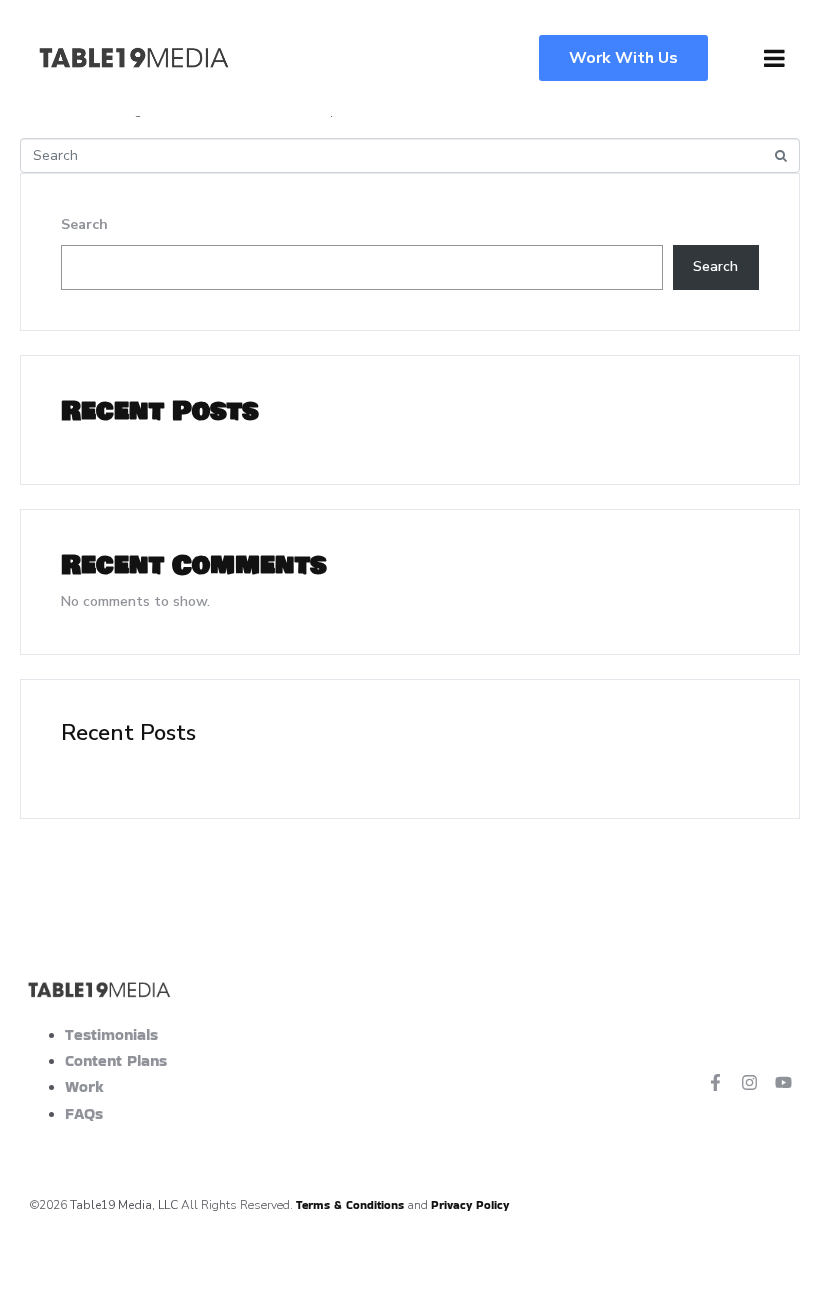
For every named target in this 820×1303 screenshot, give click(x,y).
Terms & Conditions (350, 1204)
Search (84, 224)
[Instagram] (749, 1082)
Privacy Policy (470, 1204)
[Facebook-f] (716, 1082)
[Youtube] (783, 1082)
